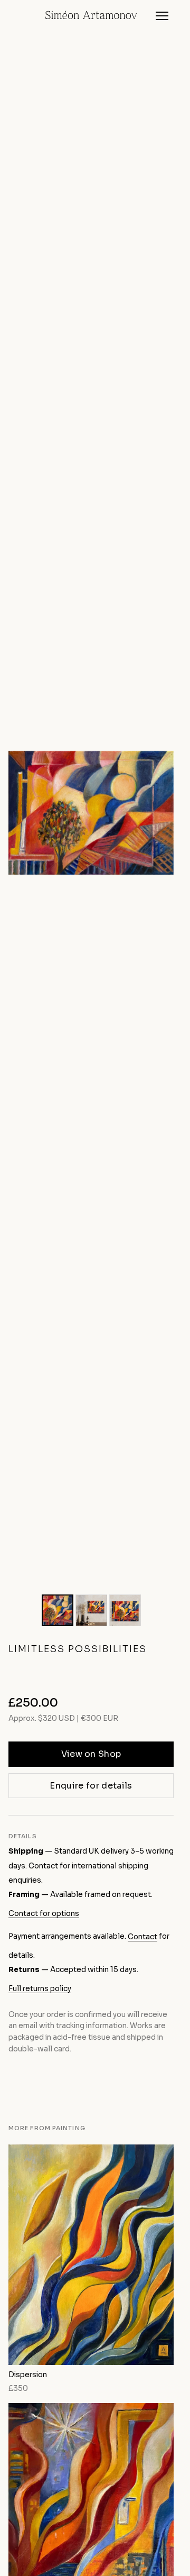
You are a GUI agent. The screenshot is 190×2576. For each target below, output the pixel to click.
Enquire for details (91, 1786)
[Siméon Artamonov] (91, 16)
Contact (142, 1937)
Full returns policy (40, 1989)
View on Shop (91, 1754)
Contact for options (44, 1914)
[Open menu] (162, 16)
